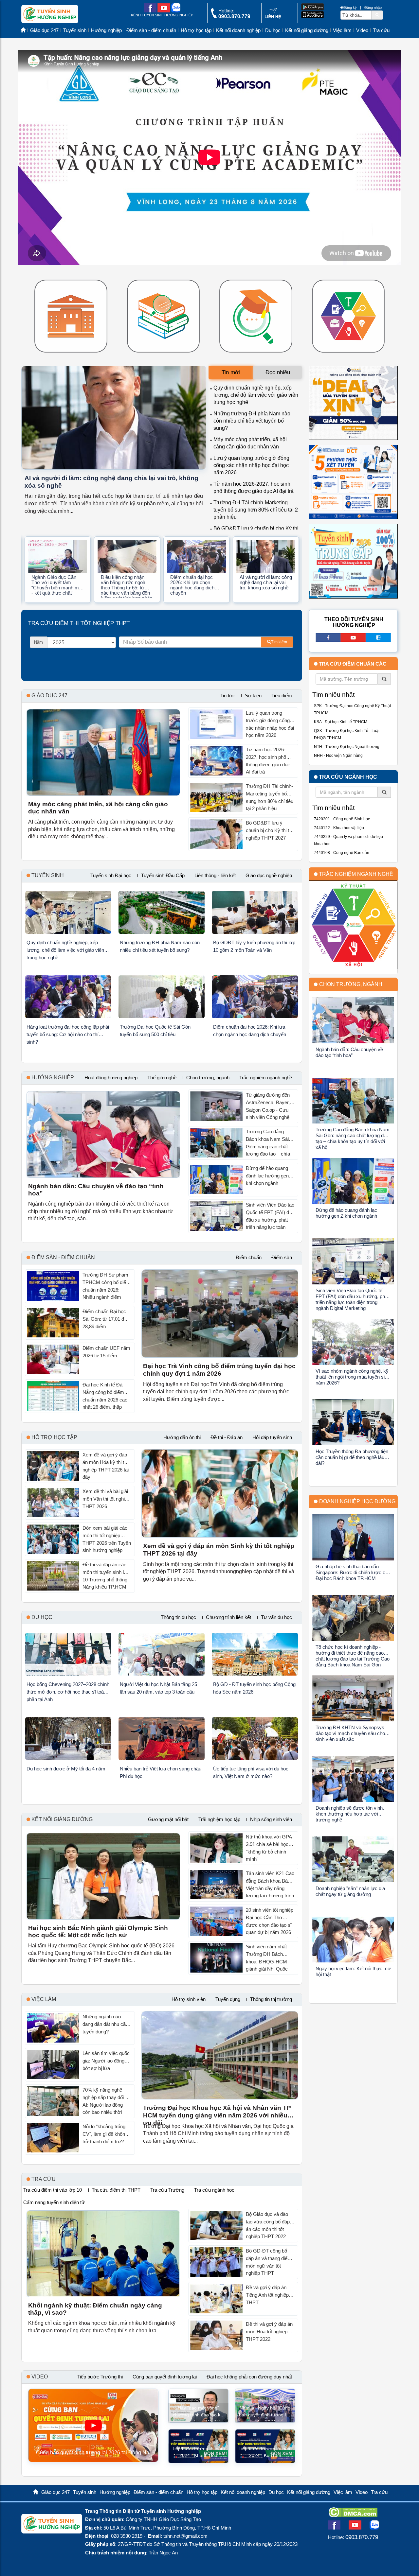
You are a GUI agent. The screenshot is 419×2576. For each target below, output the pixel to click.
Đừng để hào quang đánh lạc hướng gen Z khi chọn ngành (269, 1175)
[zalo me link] (176, 11)
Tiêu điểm (282, 696)
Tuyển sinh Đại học (111, 876)
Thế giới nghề (162, 1078)
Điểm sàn (282, 1258)
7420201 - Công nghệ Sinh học (342, 819)
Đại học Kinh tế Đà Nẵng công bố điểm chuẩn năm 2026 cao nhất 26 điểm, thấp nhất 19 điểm (105, 1397)
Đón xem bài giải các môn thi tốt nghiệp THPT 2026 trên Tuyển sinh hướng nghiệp (107, 1539)
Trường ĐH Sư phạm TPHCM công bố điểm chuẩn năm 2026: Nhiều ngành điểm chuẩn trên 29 (106, 1287)
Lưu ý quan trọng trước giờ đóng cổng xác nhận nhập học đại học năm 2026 (251, 465)
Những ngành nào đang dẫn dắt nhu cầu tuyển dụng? (105, 2024)
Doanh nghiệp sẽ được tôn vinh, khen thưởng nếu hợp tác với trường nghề (350, 1814)
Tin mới (231, 372)
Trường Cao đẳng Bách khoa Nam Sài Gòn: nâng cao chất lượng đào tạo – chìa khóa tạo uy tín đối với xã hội (269, 1143)
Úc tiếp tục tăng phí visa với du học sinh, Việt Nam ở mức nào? (251, 1772)
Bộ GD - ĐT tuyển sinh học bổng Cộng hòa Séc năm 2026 (254, 1688)
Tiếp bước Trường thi (100, 2377)
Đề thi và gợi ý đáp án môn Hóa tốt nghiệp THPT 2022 (269, 2331)
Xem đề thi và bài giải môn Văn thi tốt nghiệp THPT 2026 (106, 1499)
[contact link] (273, 18)
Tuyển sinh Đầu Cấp (163, 876)
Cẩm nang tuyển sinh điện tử (54, 2202)
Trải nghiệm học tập (219, 1819)
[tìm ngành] (164, 316)
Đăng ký (350, 8)
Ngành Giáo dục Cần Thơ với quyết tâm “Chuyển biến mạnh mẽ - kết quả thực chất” (56, 585)
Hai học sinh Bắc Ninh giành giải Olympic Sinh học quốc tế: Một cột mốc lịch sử (98, 1932)
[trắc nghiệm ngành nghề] (348, 316)
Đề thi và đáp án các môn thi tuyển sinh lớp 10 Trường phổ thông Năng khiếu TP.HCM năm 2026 (106, 1576)
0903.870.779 (362, 2537)
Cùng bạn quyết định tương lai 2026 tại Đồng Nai (93, 2453)
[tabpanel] (255, 456)
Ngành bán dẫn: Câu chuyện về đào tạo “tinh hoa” (96, 1190)
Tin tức (228, 696)
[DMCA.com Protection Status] (353, 2515)
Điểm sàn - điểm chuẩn (151, 30)
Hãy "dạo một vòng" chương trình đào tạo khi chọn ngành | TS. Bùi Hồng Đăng (198, 2413)
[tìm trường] (71, 316)
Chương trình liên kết (228, 1617)
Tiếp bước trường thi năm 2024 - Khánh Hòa (198, 2452)
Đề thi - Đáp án (227, 1437)
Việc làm (342, 30)
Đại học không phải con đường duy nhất (249, 2377)
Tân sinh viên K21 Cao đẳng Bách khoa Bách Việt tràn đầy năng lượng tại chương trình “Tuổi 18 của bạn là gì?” (270, 1885)
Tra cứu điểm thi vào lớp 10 (53, 2190)
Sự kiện (253, 696)
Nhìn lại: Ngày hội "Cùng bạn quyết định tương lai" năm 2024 (265, 2413)
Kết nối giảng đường (307, 30)
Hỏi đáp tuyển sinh (272, 1437)
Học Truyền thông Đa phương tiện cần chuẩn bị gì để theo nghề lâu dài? (352, 1457)
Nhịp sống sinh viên (271, 1819)
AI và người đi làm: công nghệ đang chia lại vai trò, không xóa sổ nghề (111, 482)
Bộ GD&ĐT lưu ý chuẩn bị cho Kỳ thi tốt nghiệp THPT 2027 (269, 830)
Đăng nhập (373, 8)
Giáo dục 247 (44, 30)
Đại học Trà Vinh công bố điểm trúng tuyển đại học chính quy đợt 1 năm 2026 (219, 1370)
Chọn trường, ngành (208, 1078)
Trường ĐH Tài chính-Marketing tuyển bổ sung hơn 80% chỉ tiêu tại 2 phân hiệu (256, 510)
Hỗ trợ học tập (196, 30)
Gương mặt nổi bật (168, 1819)
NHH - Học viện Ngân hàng (338, 756)
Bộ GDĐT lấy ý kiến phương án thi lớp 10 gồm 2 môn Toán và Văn (254, 946)
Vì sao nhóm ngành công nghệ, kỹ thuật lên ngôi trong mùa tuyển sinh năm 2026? (353, 1377)
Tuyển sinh (75, 30)
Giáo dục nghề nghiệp (269, 876)
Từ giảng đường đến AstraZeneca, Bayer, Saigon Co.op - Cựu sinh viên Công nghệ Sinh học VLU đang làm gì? (268, 1107)
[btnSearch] (377, 15)
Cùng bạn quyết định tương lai (165, 2377)
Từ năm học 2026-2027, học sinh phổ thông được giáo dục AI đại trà (268, 761)
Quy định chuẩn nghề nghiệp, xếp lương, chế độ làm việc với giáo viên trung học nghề (256, 395)
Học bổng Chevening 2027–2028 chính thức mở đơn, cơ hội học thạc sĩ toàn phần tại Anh (68, 1692)
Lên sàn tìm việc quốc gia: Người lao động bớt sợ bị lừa (106, 2061)
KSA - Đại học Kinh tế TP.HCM (341, 722)
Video (362, 30)
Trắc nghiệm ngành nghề (266, 1078)
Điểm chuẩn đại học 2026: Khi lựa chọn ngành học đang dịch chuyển (192, 585)
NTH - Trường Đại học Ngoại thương (347, 747)
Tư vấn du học (276, 1617)
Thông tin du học (178, 1617)
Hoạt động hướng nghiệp (111, 1078)
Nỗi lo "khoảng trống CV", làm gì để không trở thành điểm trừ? (105, 2134)
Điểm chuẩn (249, 1258)
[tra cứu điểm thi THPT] (256, 316)
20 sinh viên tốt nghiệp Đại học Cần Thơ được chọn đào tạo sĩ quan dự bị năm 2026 (270, 1921)
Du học (273, 30)
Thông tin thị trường (271, 1999)
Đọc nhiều (278, 372)
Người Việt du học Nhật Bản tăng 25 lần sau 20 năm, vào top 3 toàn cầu (158, 1688)
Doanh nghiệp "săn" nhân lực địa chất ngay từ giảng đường (350, 1891)
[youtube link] (164, 11)
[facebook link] (150, 11)
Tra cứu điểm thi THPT (116, 2190)
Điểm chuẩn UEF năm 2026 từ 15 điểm (106, 1352)
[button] (27, 568)
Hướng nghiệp (106, 30)
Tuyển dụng (228, 1999)
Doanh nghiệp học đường (357, 1501)
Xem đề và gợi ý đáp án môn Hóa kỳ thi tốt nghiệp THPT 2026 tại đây (106, 1466)
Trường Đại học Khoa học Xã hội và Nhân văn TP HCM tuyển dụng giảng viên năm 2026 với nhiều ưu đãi (217, 2112)
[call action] (230, 17)
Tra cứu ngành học (214, 2190)
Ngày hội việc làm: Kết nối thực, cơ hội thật (353, 1971)
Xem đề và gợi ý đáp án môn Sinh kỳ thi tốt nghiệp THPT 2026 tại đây (219, 1550)
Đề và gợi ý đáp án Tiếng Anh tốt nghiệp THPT (267, 2295)
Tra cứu (381, 30)
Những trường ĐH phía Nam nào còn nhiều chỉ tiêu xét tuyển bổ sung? (252, 421)
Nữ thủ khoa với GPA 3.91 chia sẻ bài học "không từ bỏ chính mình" (269, 1848)
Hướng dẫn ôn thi (182, 1437)
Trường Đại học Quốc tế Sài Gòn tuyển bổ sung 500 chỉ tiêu (155, 1031)
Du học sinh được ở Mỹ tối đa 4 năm (66, 1769)
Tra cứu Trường (167, 2190)
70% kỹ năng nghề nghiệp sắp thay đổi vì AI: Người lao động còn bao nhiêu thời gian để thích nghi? (106, 2102)
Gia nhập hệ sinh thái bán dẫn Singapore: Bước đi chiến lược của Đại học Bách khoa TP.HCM (353, 1572)
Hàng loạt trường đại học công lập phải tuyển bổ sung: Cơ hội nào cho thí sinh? (68, 1034)
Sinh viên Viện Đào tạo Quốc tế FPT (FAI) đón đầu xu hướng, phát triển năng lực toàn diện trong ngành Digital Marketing (270, 1217)
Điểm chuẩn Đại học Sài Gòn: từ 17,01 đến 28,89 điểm (106, 1319)
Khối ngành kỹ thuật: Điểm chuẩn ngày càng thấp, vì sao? (95, 2309)
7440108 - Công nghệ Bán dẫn (342, 853)
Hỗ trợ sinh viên (189, 1999)
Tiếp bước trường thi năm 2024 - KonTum (265, 2452)
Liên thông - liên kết (215, 876)
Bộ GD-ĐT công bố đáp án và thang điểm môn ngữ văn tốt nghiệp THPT (269, 2262)
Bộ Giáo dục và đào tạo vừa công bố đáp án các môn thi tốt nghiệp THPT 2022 (268, 2225)
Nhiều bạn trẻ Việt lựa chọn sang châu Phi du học (161, 1772)
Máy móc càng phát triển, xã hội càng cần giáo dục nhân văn (98, 808)
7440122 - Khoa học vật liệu (339, 828)
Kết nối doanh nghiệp (238, 30)
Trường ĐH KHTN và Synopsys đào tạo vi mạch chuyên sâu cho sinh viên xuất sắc (350, 1733)
